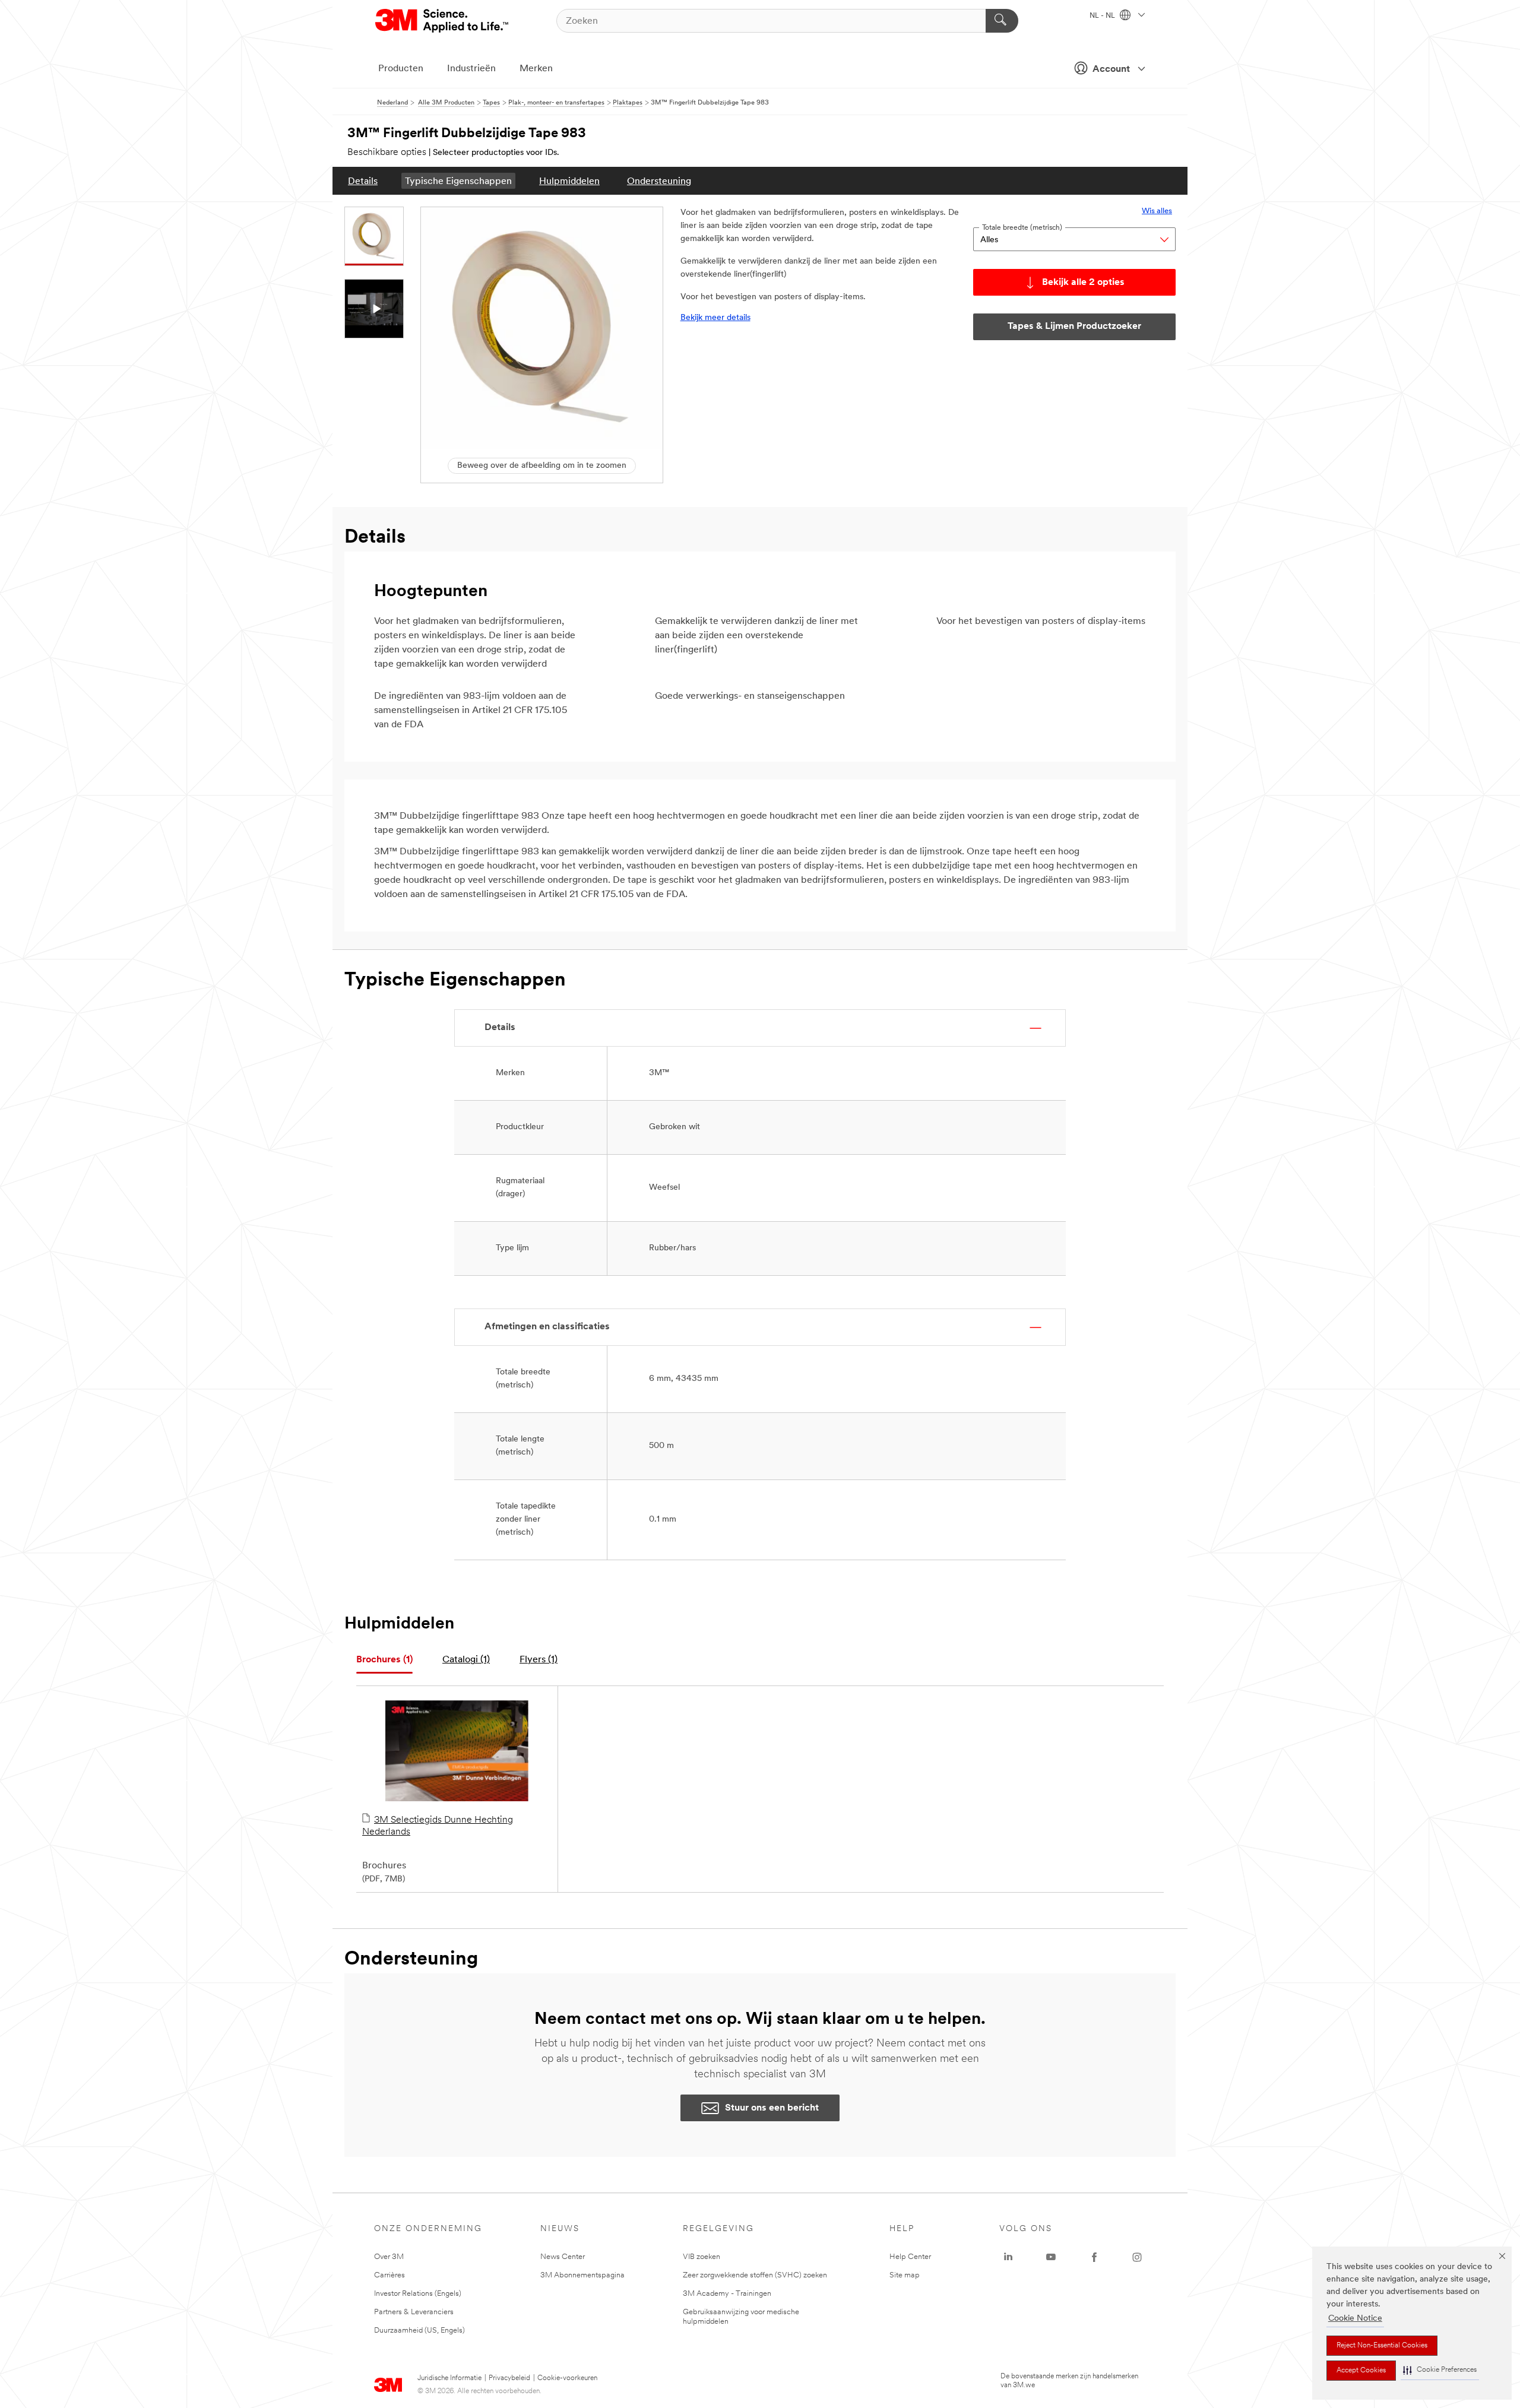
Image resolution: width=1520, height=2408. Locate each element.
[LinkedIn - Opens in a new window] (1008, 2257)
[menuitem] (363, 181)
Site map (905, 2275)
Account (1111, 69)
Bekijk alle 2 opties (1083, 283)
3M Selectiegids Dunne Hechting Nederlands (438, 1826)
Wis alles (1157, 211)
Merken (536, 69)
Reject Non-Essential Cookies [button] (1382, 2346)
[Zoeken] (1002, 21)
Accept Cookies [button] (1361, 2371)
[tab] (384, 1660)
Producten (401, 69)
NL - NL (1103, 16)
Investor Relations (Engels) (418, 2294)
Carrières (389, 2275)
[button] (1440, 2370)
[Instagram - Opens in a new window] (1137, 2257)
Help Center (910, 2257)
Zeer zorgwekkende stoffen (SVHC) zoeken (755, 2275)
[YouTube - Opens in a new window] (1051, 2257)
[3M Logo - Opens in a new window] (443, 21)
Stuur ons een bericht (772, 2108)
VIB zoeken (702, 2257)
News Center (563, 2257)
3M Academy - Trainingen (727, 2294)
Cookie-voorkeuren (567, 2378)
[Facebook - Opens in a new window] (1094, 2257)
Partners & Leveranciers (414, 2312)
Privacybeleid (509, 2378)
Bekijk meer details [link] (715, 318)
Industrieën (471, 69)
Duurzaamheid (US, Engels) (419, 2331)
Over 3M (389, 2257)
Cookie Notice (1355, 2319)
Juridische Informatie (449, 2378)
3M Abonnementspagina (582, 2275)
